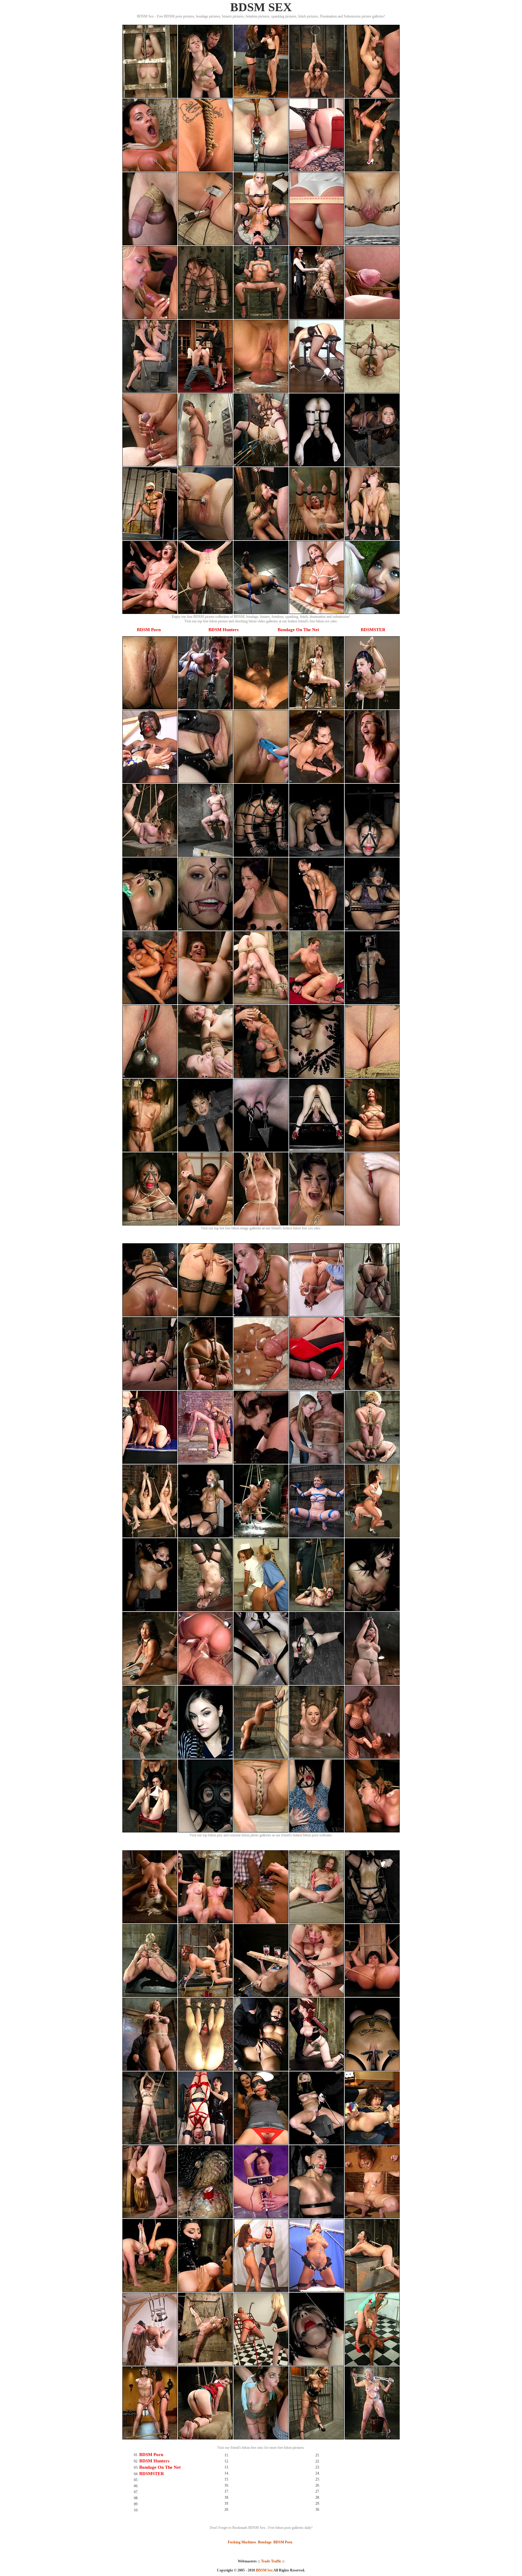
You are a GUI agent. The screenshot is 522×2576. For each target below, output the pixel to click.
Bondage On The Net (298, 630)
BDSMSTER (373, 630)
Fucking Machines (242, 2542)
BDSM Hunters (224, 630)
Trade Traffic (271, 2561)
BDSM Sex (264, 2570)
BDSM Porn (149, 630)
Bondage (265, 2542)
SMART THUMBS (272, 2574)
